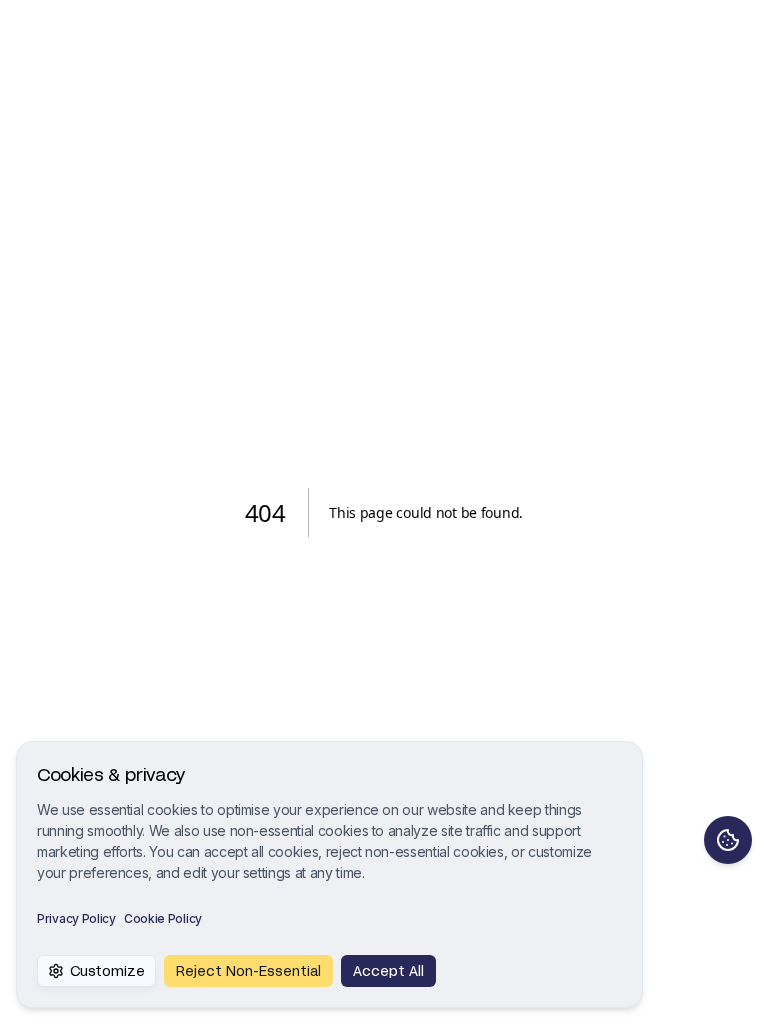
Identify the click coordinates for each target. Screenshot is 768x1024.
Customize (107, 970)
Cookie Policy (163, 918)
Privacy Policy (76, 918)
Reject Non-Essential (248, 970)
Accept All (388, 970)
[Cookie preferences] (728, 840)
